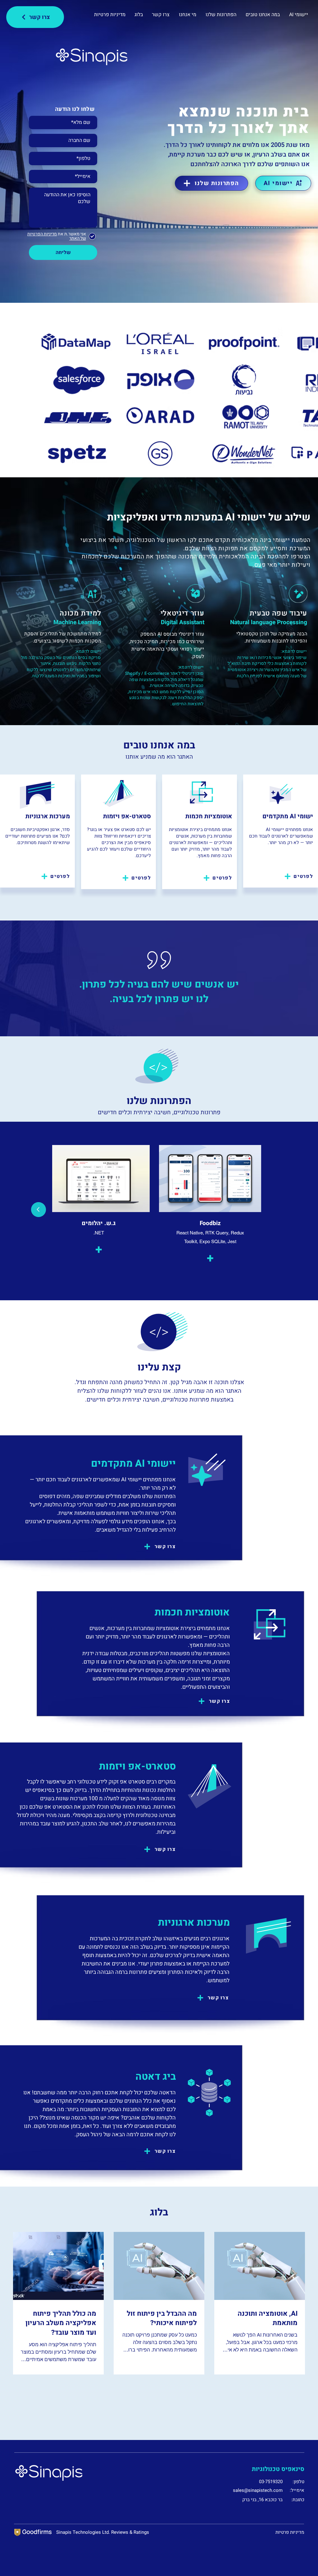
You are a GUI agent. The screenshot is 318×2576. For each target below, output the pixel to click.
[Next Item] (39, 1210)
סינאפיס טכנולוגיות (278, 2469)
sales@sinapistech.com (258, 2490)
